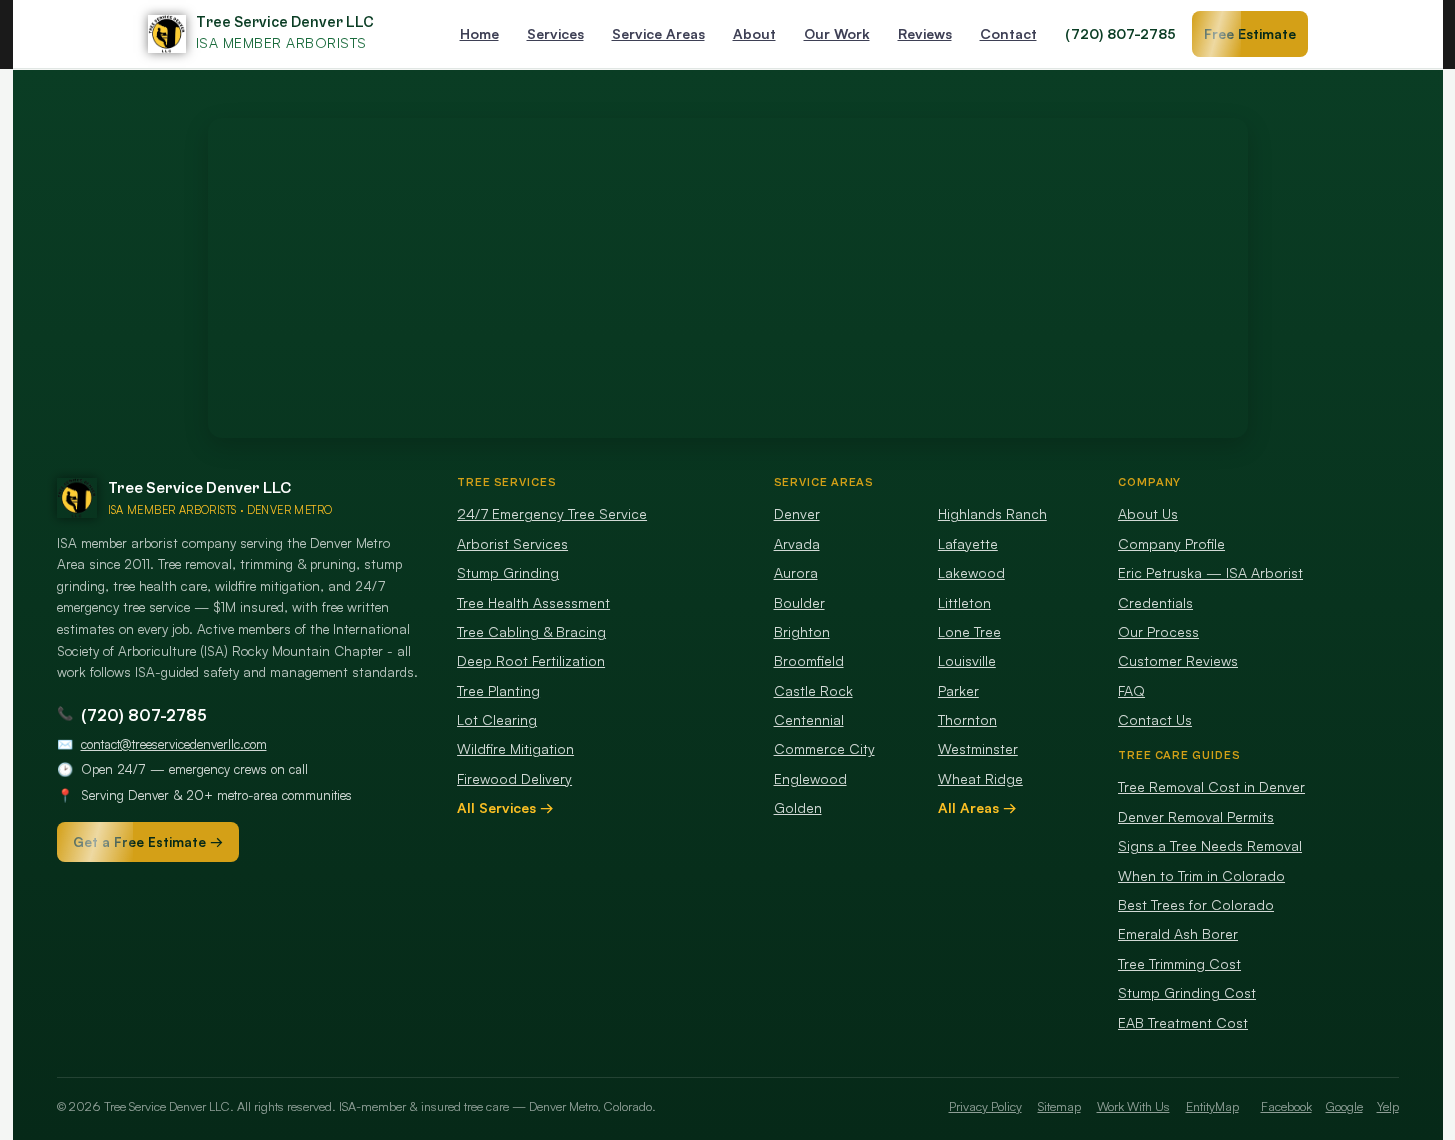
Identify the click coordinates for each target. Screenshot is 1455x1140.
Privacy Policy (985, 1106)
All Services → (505, 807)
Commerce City (824, 748)
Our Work (837, 33)
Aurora (796, 572)
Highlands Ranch (992, 513)
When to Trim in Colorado (1201, 875)
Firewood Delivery (514, 778)
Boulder (799, 602)
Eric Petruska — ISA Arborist (1210, 572)
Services (555, 33)
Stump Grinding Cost (1187, 992)
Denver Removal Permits (1196, 816)
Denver (797, 513)
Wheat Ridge (980, 778)
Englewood (810, 778)
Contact (1008, 33)
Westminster (978, 748)
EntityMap (1212, 1106)
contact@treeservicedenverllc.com (174, 744)
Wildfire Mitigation (515, 748)
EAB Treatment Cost (1183, 1022)
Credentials (1155, 602)
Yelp (1388, 1106)
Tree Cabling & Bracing (531, 631)
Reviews (925, 33)
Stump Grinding (508, 572)
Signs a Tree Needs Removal (1210, 845)
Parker (958, 690)
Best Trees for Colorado (1196, 904)
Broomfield (809, 660)
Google (1344, 1106)
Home (479, 33)
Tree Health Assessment (533, 602)
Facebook (1286, 1106)
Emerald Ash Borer (1178, 933)
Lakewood (971, 572)
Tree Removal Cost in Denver (1211, 786)
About (754, 33)
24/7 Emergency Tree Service (552, 513)
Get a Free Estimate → (148, 841)
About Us (1148, 513)
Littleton (964, 602)
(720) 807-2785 (1120, 33)
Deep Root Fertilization (531, 660)
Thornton (967, 719)
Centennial (809, 719)
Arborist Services (512, 543)
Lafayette (968, 543)
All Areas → (977, 807)
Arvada (797, 543)
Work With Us (1133, 1106)
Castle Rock (813, 690)
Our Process (1158, 631)
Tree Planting (498, 690)
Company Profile (1171, 543)
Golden (798, 807)
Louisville (967, 660)
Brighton (802, 631)
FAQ (1131, 690)
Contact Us (1155, 719)
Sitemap (1059, 1106)
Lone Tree (969, 631)
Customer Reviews (1178, 660)
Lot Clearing (497, 719)
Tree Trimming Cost (1179, 963)
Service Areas (658, 33)
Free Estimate (1250, 33)
